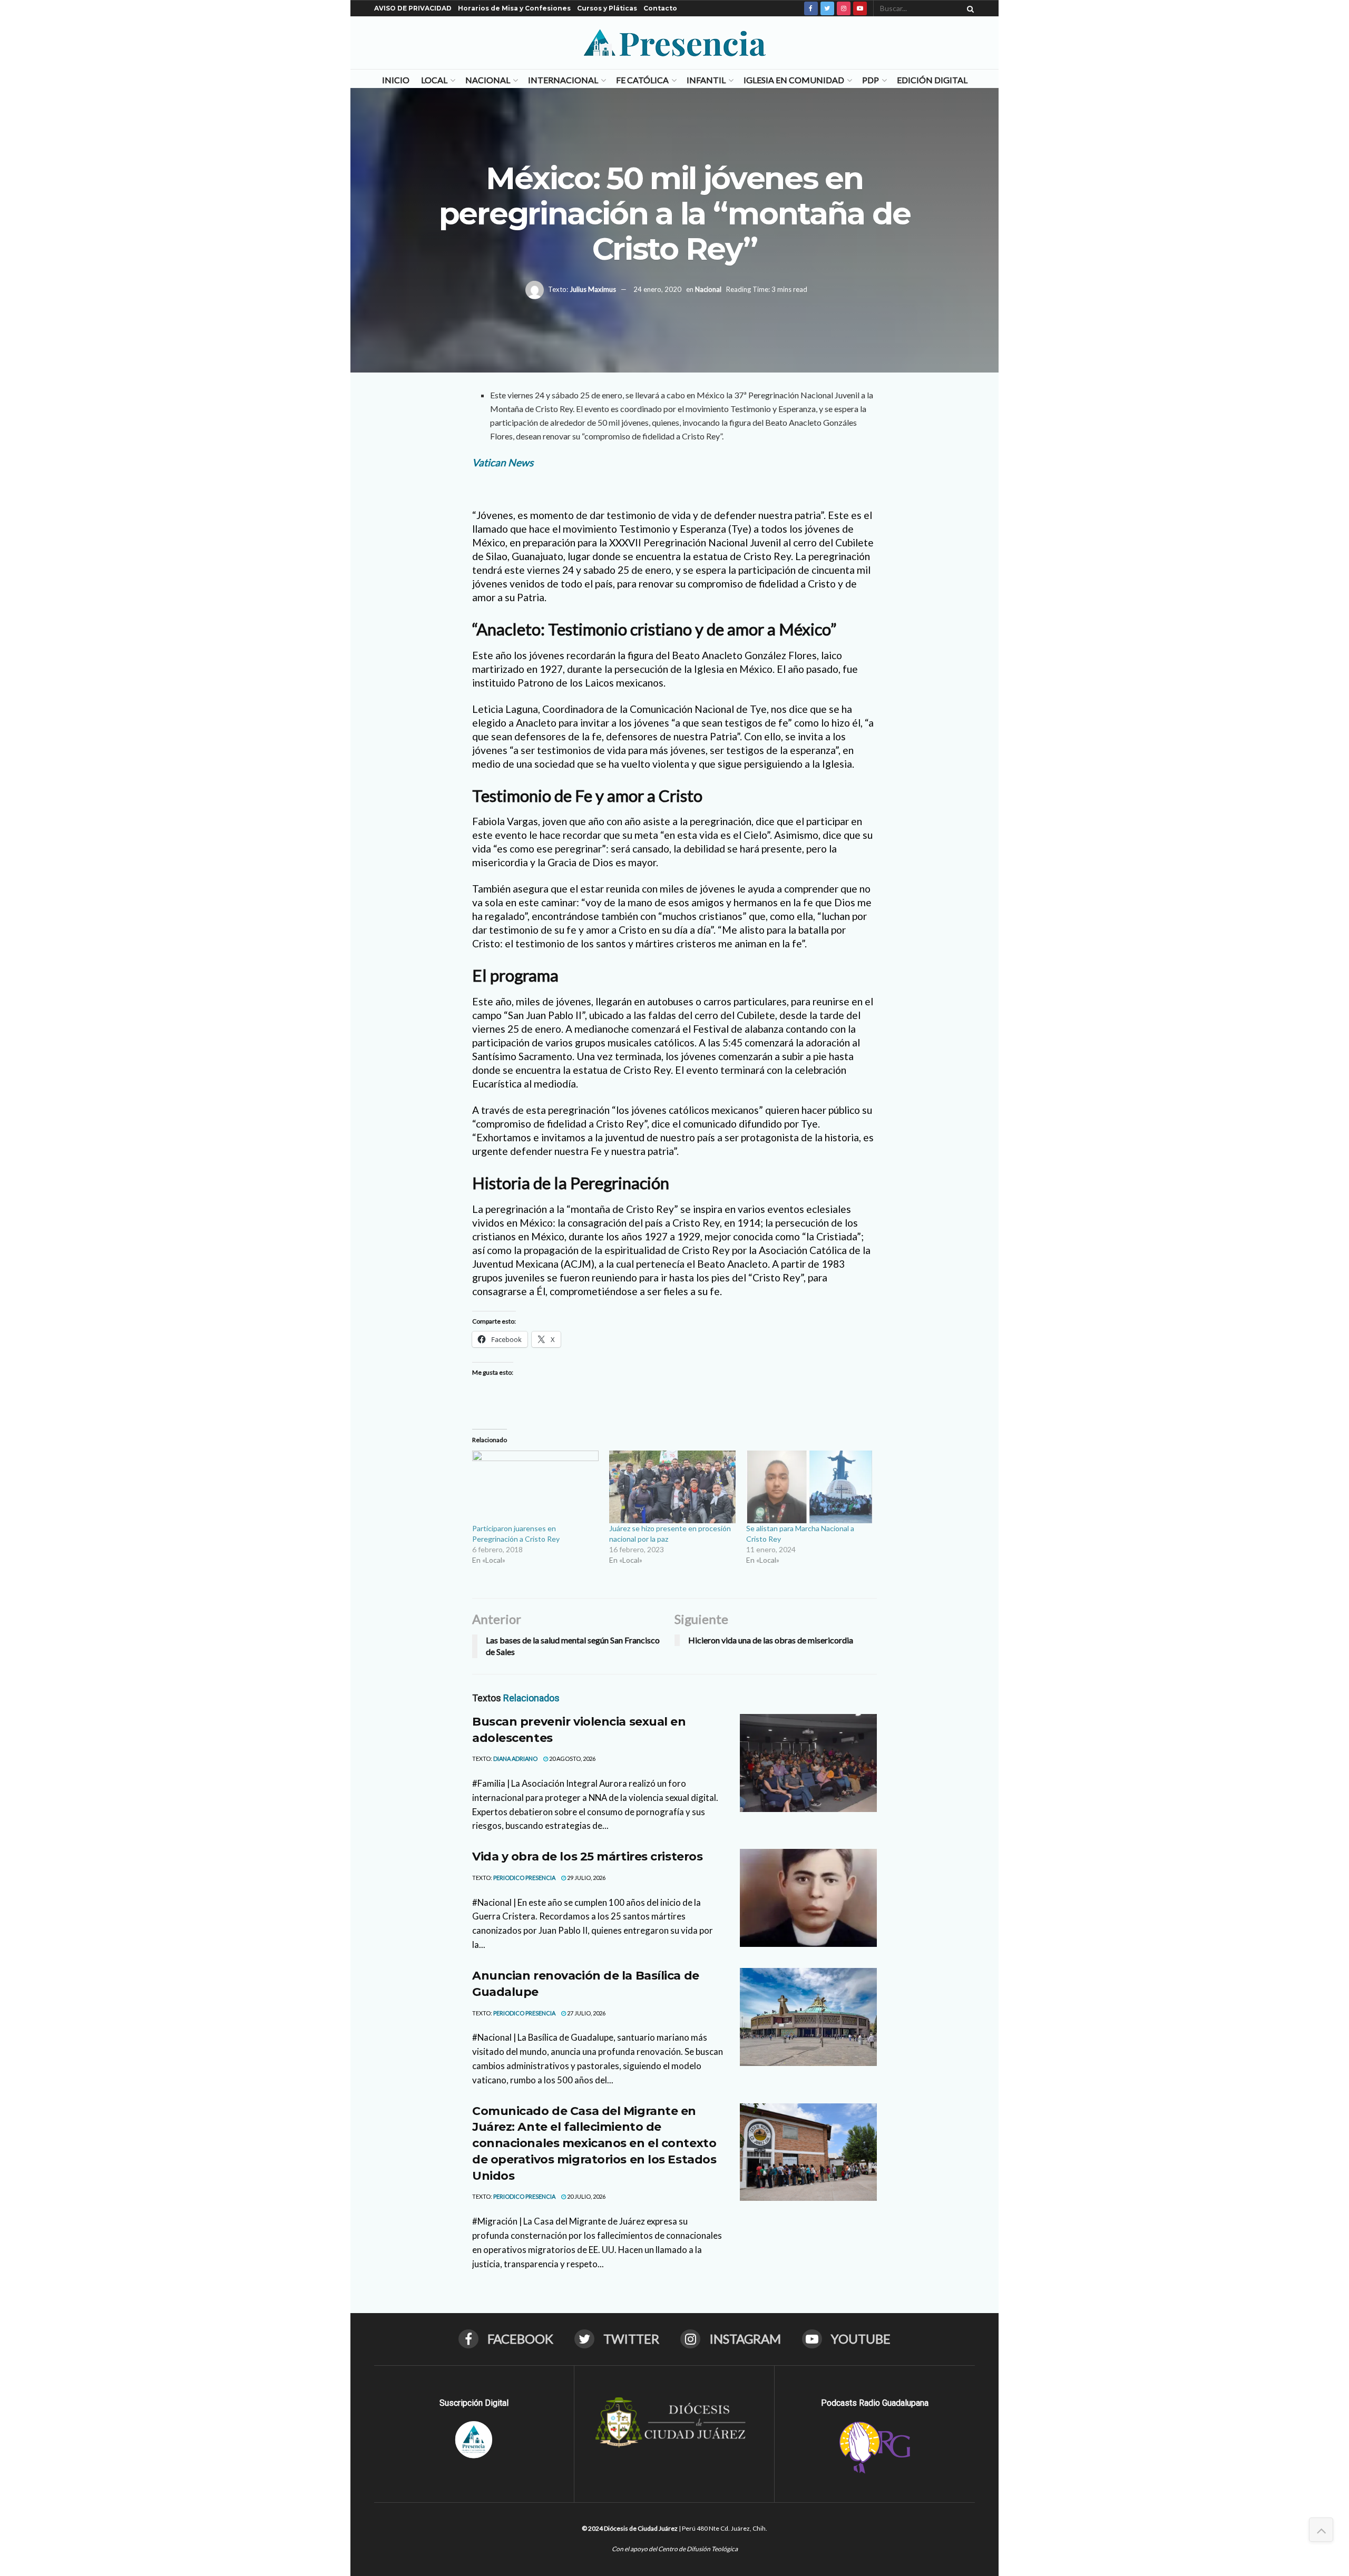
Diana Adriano (515, 1759)
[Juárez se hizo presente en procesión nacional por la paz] (672, 1487)
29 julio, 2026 (586, 1878)
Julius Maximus (593, 289)
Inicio (396, 80)
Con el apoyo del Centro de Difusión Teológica (675, 2549)
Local (434, 80)
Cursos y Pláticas (607, 8)
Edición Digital (932, 80)
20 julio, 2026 (586, 2196)
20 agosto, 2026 (572, 1759)
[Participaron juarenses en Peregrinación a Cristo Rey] (535, 1487)
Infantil (706, 80)
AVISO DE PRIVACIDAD (413, 8)
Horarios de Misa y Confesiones (514, 8)
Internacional (563, 80)
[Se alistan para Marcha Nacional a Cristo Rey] (809, 1487)
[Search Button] (969, 8)
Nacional (488, 80)
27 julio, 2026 (586, 2013)
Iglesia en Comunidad (794, 80)
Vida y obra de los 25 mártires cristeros (587, 1857)
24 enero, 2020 (657, 289)
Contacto (660, 8)
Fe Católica (642, 80)
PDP (871, 80)
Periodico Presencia (524, 1878)
